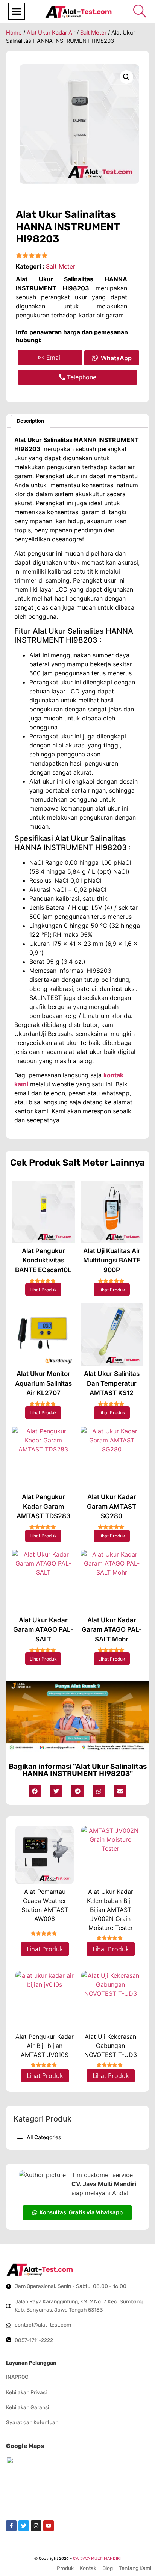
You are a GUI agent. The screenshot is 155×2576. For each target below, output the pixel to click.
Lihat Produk (43, 1290)
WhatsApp (116, 358)
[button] (17, 11)
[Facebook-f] (11, 2526)
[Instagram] (36, 2526)
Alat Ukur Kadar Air (51, 33)
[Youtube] (49, 2526)
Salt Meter (93, 33)
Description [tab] (30, 421)
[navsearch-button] (140, 11)
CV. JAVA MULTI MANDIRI (97, 2559)
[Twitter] (24, 2526)
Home (14, 33)
